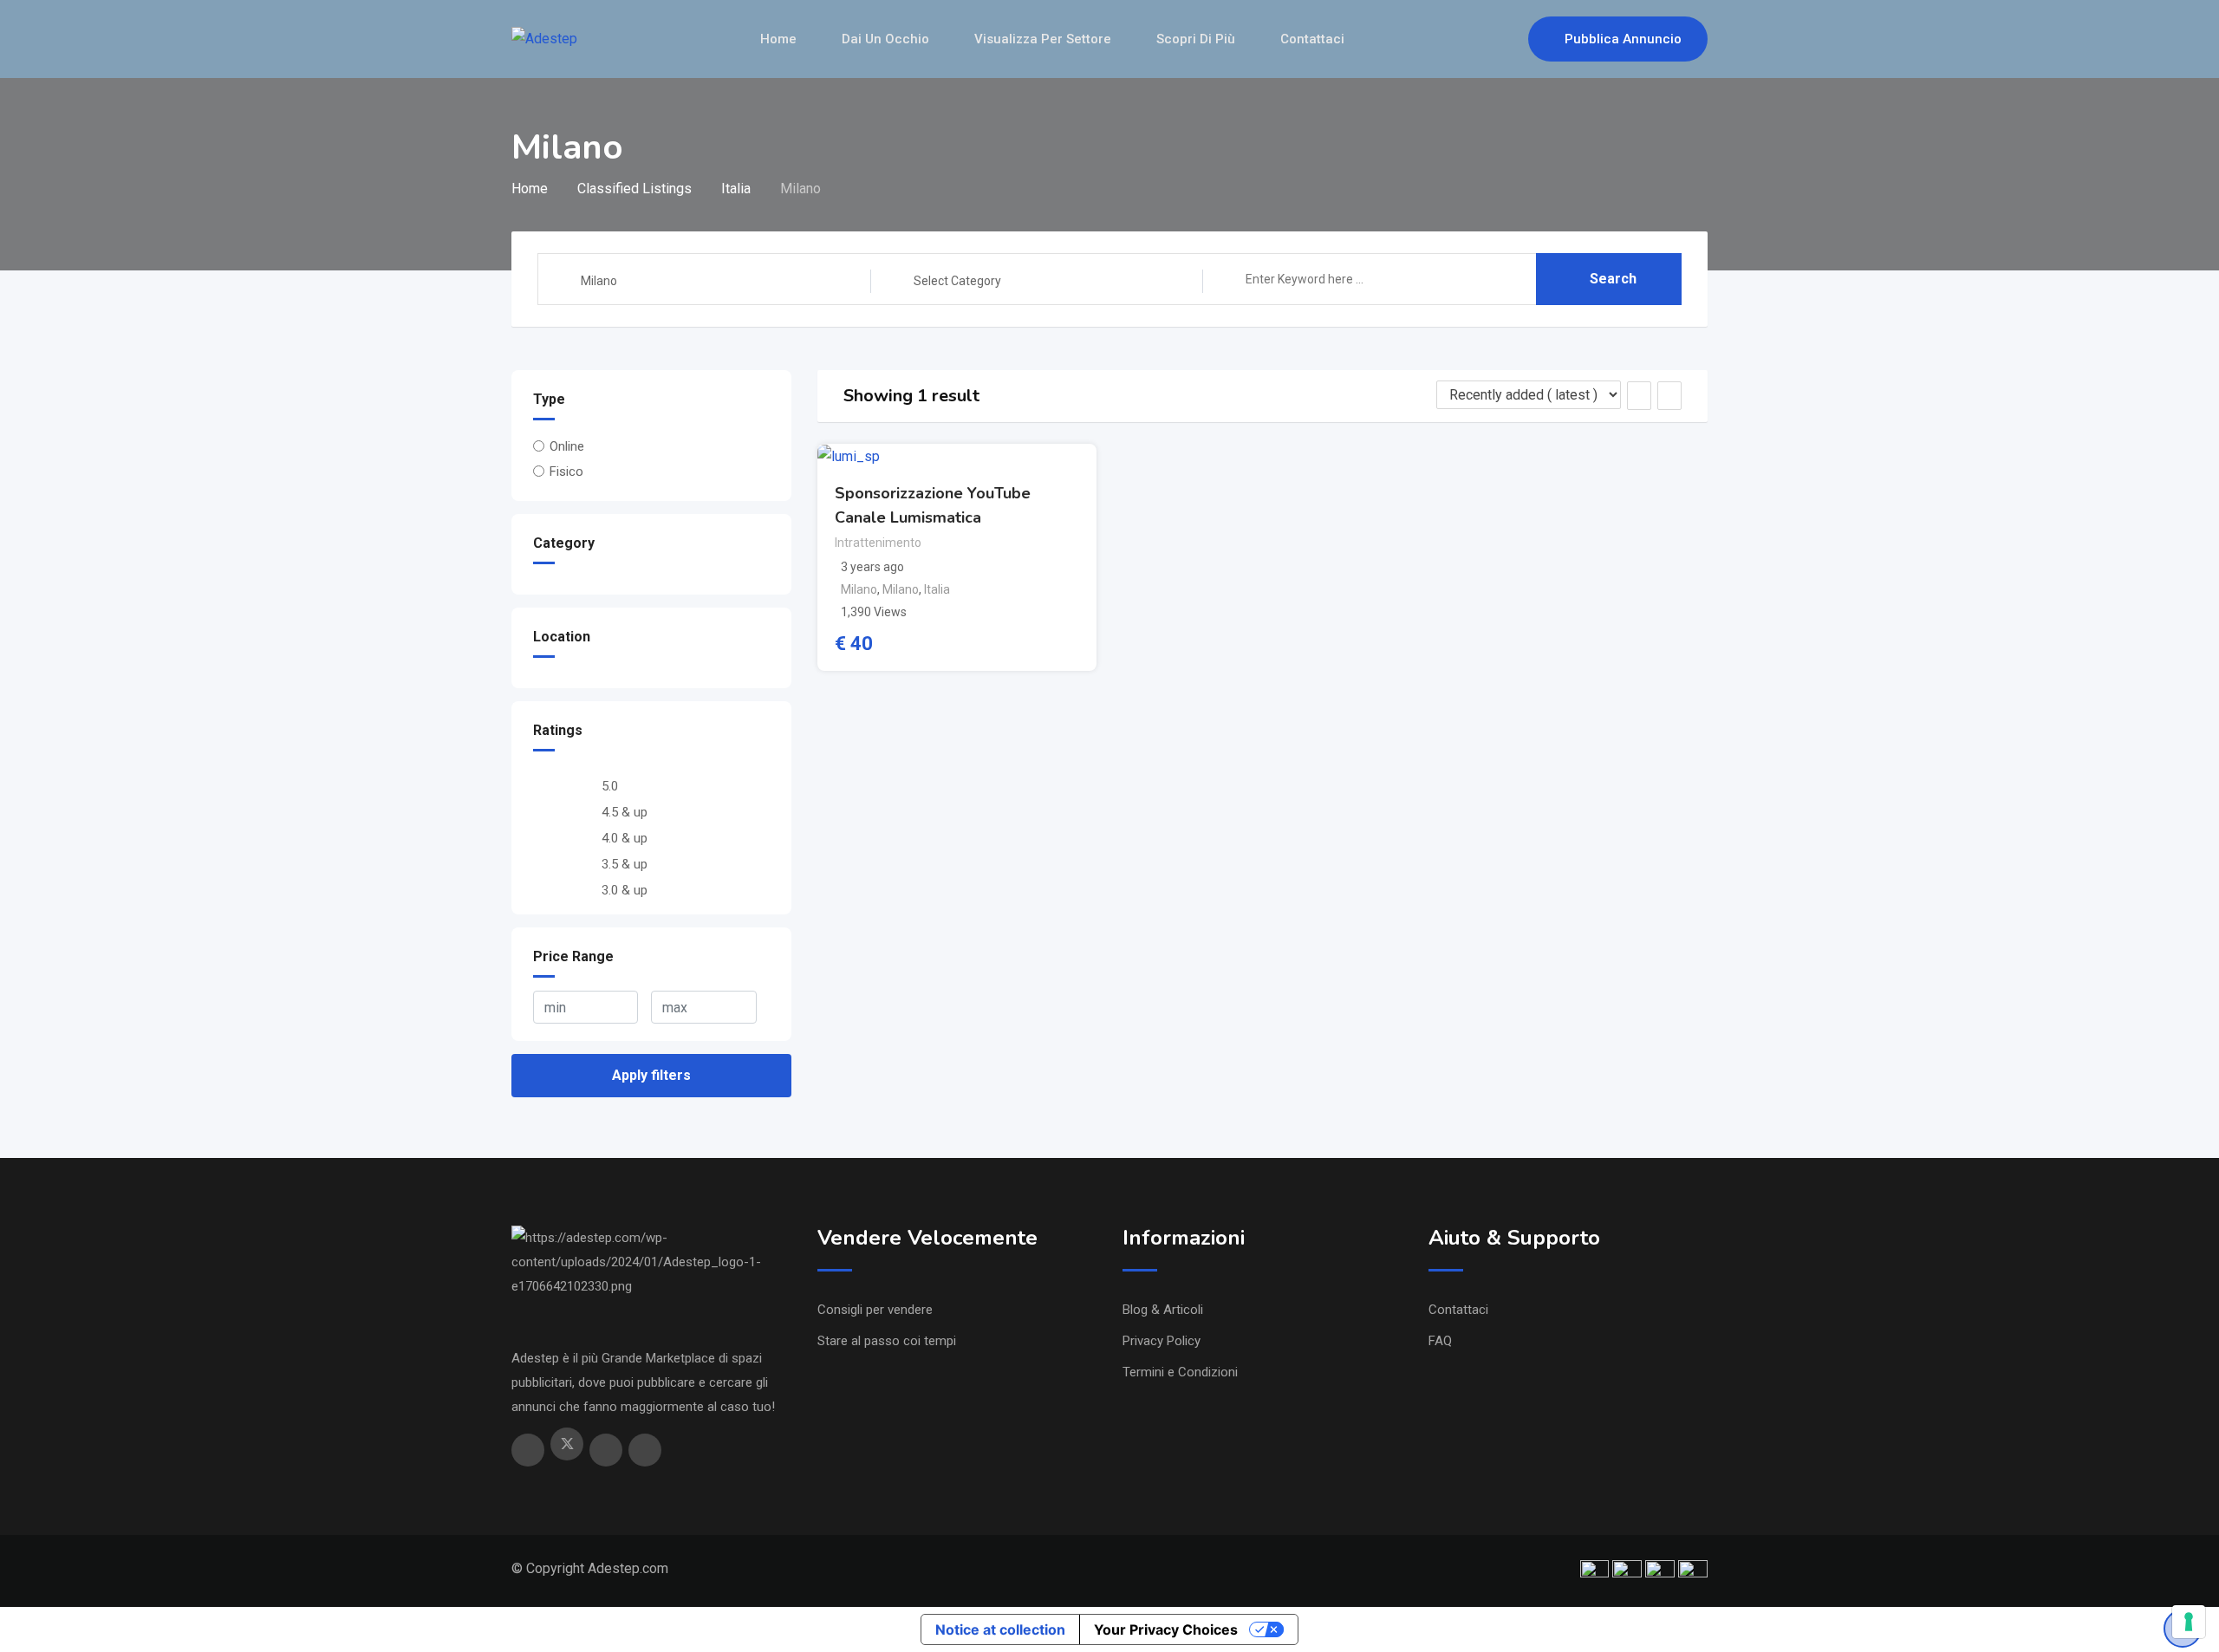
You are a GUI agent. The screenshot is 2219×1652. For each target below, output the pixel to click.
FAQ (1440, 1341)
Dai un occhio (885, 39)
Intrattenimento (878, 543)
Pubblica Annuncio (1623, 39)
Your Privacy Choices (1166, 1629)
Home (778, 39)
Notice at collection (1000, 1629)
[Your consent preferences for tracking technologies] (2189, 1622)
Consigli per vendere (875, 1310)
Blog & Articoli (1163, 1310)
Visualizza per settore (1043, 39)
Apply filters (651, 1075)
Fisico (566, 472)
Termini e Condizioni (1180, 1372)
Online (567, 446)
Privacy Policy (1162, 1341)
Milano (859, 589)
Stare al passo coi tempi (887, 1341)
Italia (937, 589)
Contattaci (1312, 39)
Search (1613, 279)
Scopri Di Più (1196, 39)
